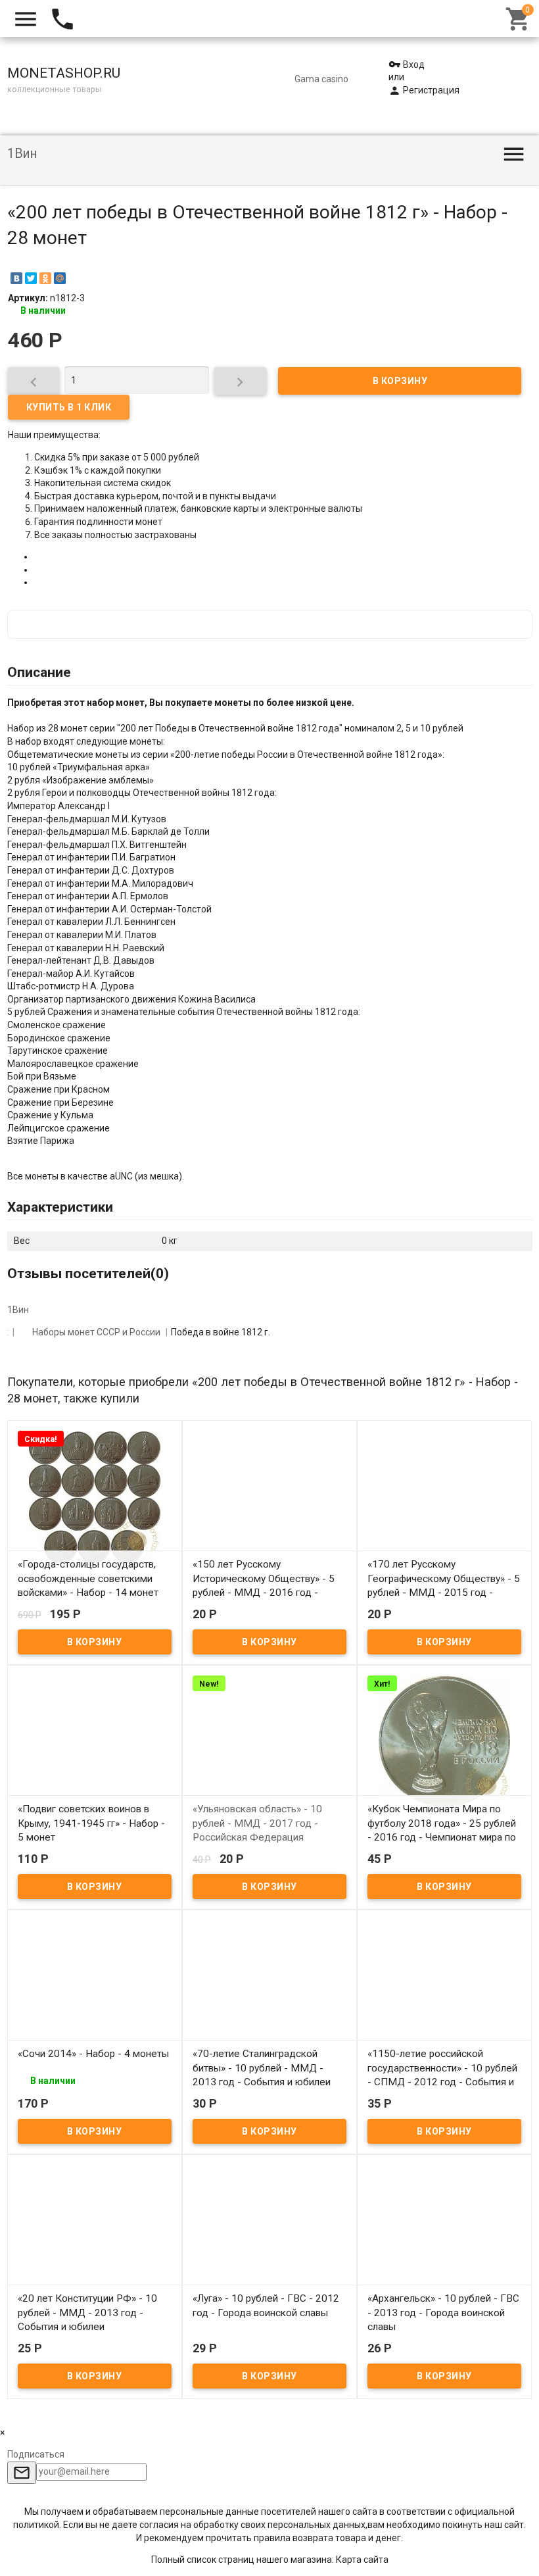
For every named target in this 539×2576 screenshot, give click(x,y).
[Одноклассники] (45, 278)
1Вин (22, 154)
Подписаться (36, 2454)
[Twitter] (31, 278)
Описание (39, 672)
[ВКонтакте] (16, 278)
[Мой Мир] (60, 278)
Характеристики (60, 1207)
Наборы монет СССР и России (96, 1332)
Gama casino (321, 79)
